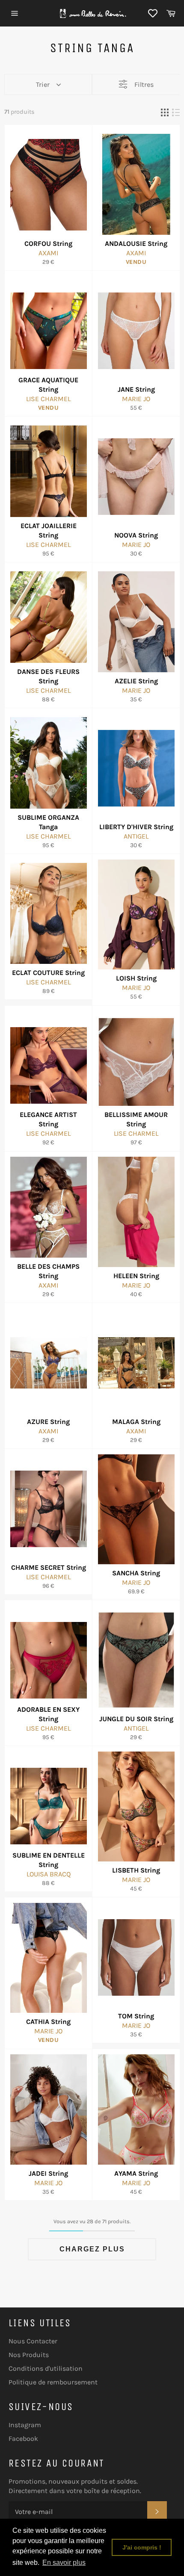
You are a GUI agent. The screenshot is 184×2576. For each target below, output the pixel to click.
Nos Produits (29, 2355)
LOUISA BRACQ (49, 1874)
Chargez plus (92, 2249)
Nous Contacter (33, 2341)
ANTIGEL (136, 836)
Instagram (25, 2425)
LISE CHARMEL (48, 399)
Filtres (144, 84)
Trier (43, 84)
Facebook (23, 2439)
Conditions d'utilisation (46, 2368)
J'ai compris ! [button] (142, 2547)
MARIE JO (136, 399)
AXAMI (48, 253)
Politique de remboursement (53, 2382)
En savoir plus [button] (64, 2563)
